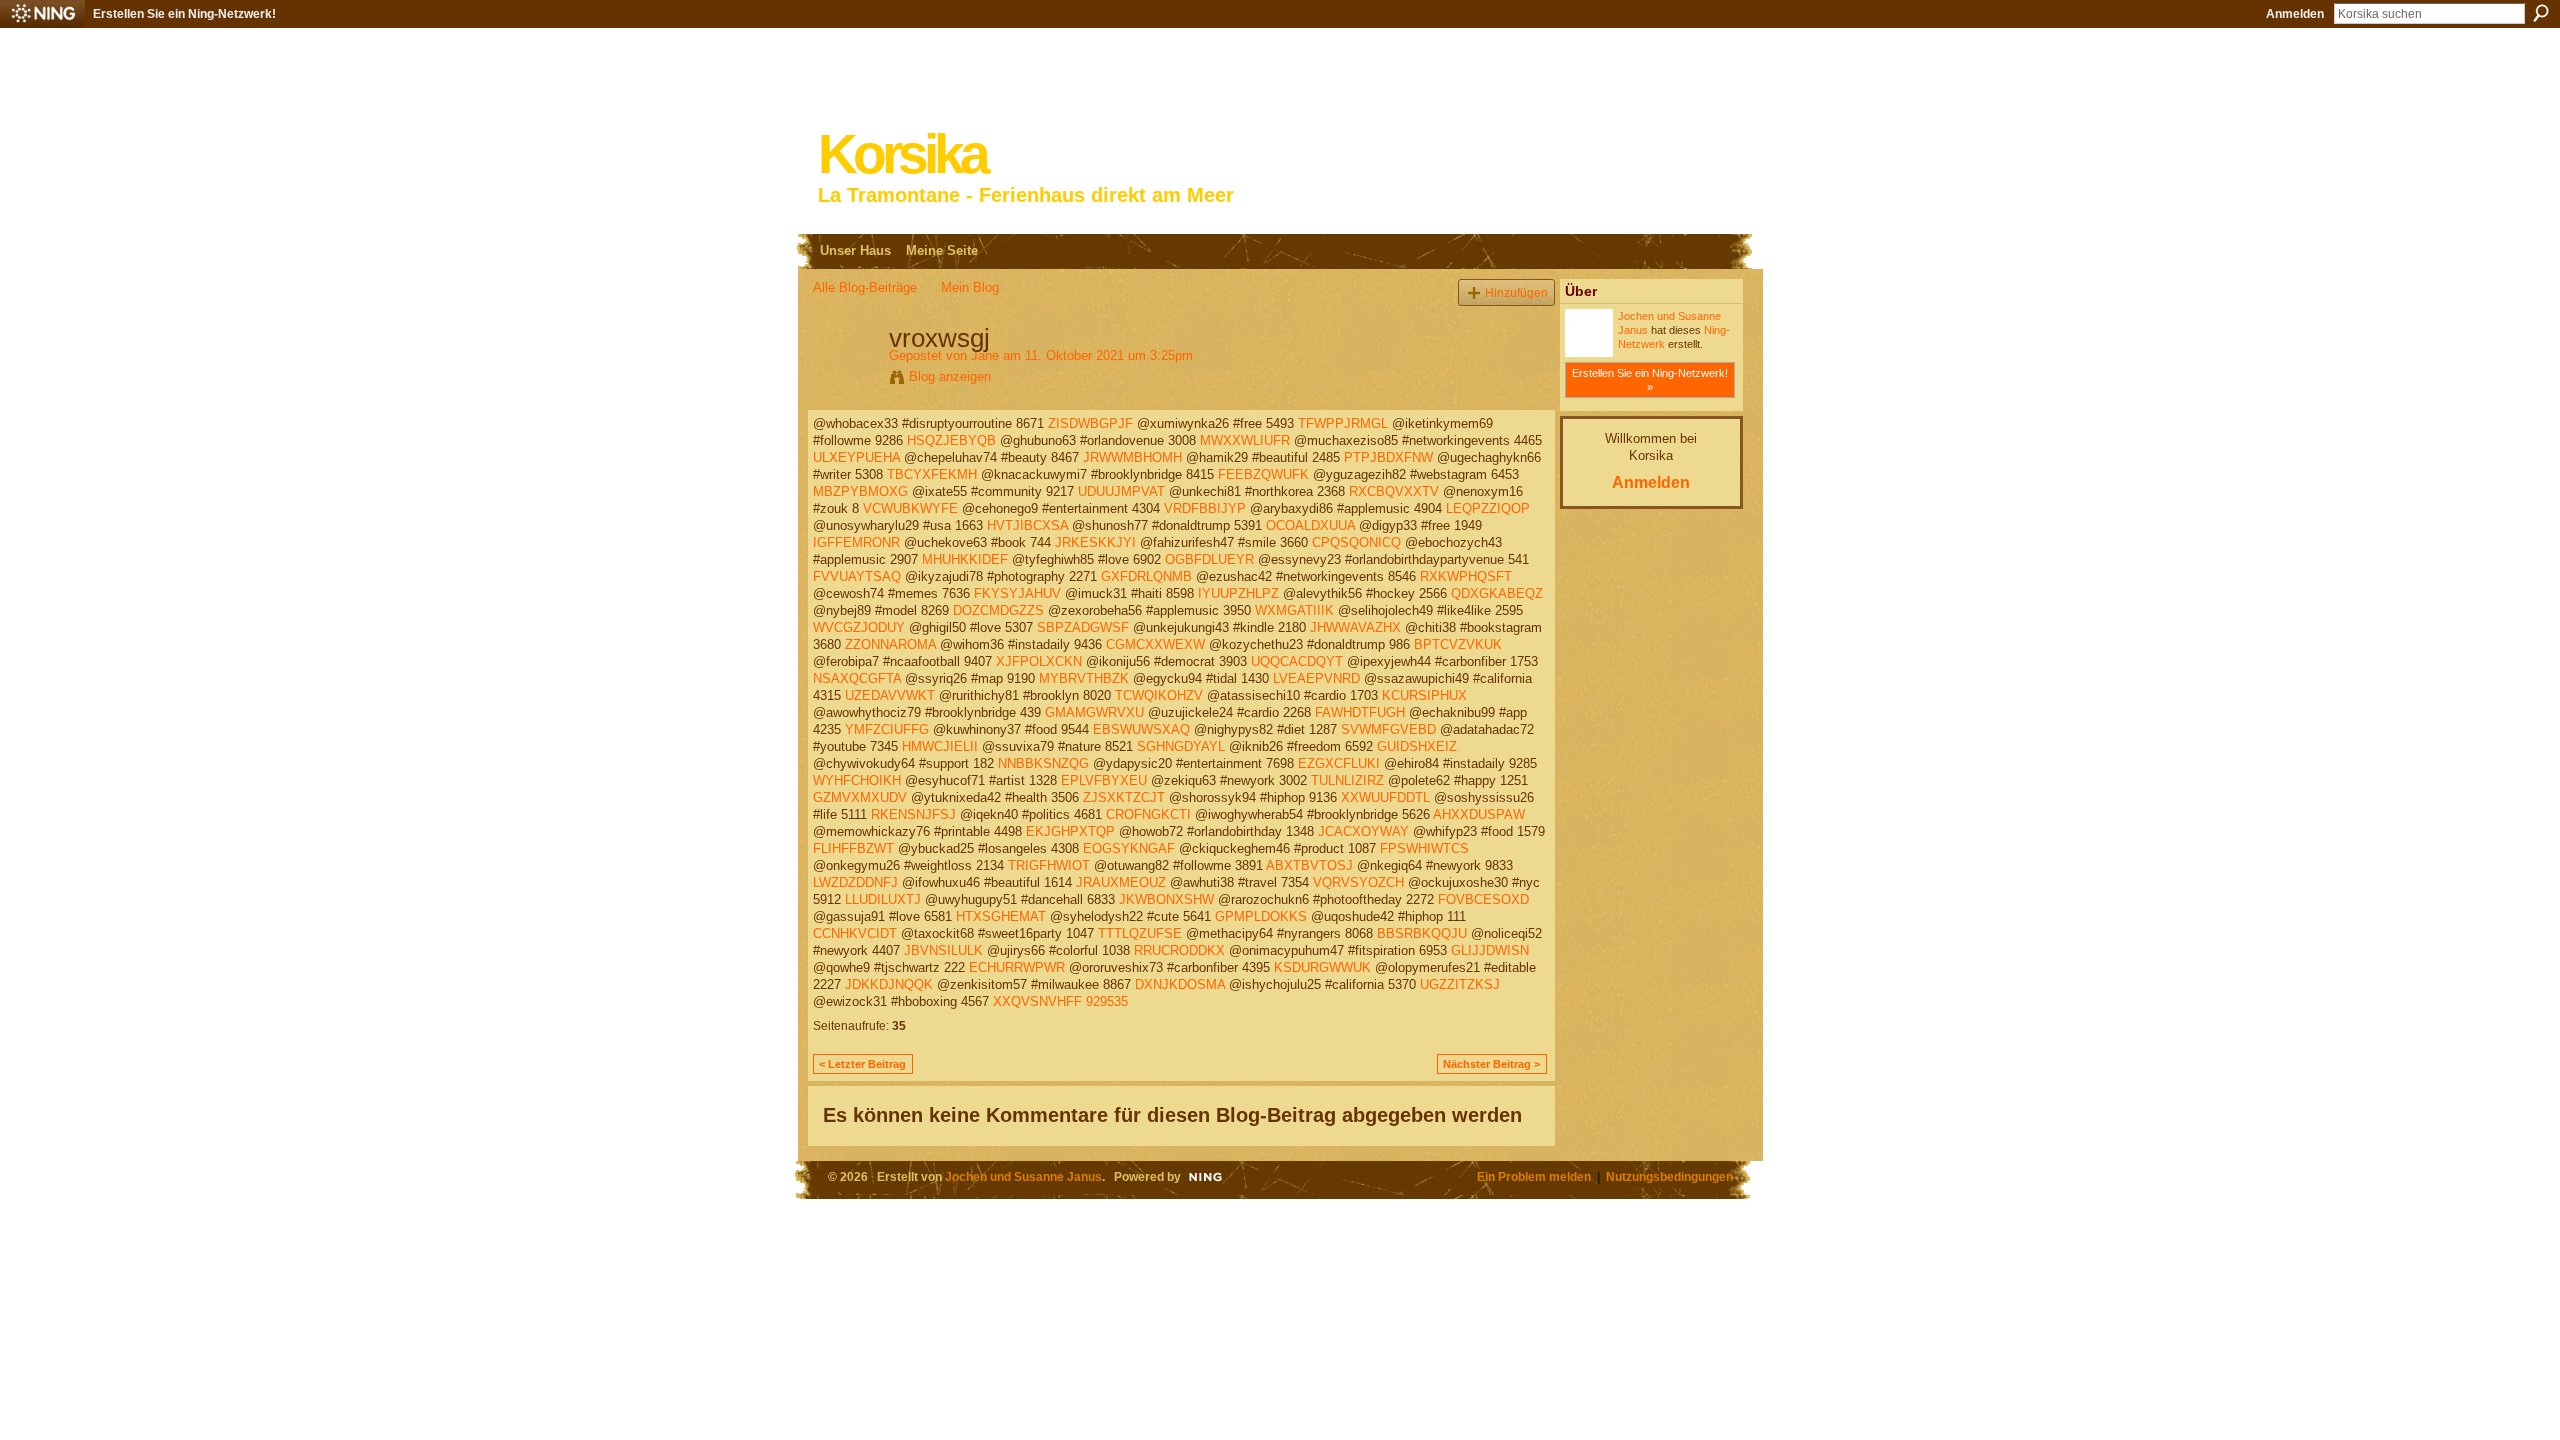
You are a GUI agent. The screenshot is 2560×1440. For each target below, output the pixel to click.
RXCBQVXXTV (1394, 491)
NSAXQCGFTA (857, 678)
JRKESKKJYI (1095, 542)
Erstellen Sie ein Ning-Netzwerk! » (1650, 380)
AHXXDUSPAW (1479, 814)
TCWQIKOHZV (1159, 695)
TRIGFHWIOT (1049, 865)
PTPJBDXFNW (1388, 457)
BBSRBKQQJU (1422, 933)
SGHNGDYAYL (1181, 746)
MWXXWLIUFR (1245, 440)
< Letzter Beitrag (862, 1064)
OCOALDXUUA (1310, 525)
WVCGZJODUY (859, 627)
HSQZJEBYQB (951, 440)
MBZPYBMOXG (860, 491)
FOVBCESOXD (1483, 899)
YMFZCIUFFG (887, 729)
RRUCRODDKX (1179, 950)
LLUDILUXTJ (883, 899)
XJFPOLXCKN (1039, 661)
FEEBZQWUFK (1263, 474)
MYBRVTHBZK (1084, 678)
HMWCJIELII (940, 746)
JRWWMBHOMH (1132, 457)
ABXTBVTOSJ (1309, 865)
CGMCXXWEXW (1155, 644)
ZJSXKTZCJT (1124, 797)
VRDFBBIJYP (1205, 508)
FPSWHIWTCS (1424, 848)
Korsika (902, 154)
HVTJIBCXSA (1027, 525)
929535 (1107, 1001)
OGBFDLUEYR (1209, 559)
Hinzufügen (1516, 292)
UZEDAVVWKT (890, 695)
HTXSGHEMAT (1001, 916)
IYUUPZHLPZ (1238, 593)
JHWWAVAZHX (1355, 627)
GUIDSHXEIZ (1417, 746)
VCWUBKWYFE (910, 508)
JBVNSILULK (943, 950)
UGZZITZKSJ (1460, 984)
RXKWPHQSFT (1466, 576)
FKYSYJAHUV (1017, 593)
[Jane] (845, 380)
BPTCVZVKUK (1458, 644)
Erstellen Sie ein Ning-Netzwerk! (184, 14)
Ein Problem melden (1534, 1176)
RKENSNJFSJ (913, 814)
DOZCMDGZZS (998, 610)
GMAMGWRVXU (1094, 712)
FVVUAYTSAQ (857, 576)
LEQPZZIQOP (1488, 508)
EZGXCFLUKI (1339, 763)
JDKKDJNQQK (889, 984)
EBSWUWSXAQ (1141, 729)
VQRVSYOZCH (1358, 882)
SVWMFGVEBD (1388, 729)
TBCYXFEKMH (932, 474)
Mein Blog (970, 287)
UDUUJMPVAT (1121, 491)
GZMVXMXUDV (860, 797)
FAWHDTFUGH (1360, 712)
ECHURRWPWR (1017, 967)
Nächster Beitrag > (1491, 1064)
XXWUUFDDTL (1385, 797)
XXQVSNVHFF (1037, 1001)
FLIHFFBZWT (853, 848)
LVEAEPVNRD (1316, 678)
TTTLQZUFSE (1140, 933)
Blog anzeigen (950, 376)
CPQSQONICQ (1356, 542)
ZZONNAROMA (890, 644)
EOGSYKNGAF (1129, 848)
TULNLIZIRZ (1347, 780)
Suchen (2541, 13)
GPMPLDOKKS (1261, 916)
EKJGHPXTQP (1070, 831)
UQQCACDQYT (1297, 661)
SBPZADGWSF (1083, 627)
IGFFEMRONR (856, 542)
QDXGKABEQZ (1497, 593)
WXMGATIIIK (1294, 610)
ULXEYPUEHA (856, 457)
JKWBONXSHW (1166, 899)
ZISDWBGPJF (1090, 423)
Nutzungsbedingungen (1669, 1176)
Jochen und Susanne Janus (1023, 1176)
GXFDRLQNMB (1146, 576)
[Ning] (42, 14)
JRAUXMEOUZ (1121, 882)
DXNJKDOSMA (1180, 984)
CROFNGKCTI (1148, 814)
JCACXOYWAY (1363, 831)
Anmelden (2295, 14)
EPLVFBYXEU (1104, 780)
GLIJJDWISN (1490, 950)
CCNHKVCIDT (855, 933)
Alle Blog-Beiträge (865, 287)
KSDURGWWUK (1322, 967)
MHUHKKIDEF (965, 559)
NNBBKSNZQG (1043, 763)
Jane (985, 355)
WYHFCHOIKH (857, 780)
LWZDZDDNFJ (855, 882)
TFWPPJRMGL (1343, 423)
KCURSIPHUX (1424, 695)
